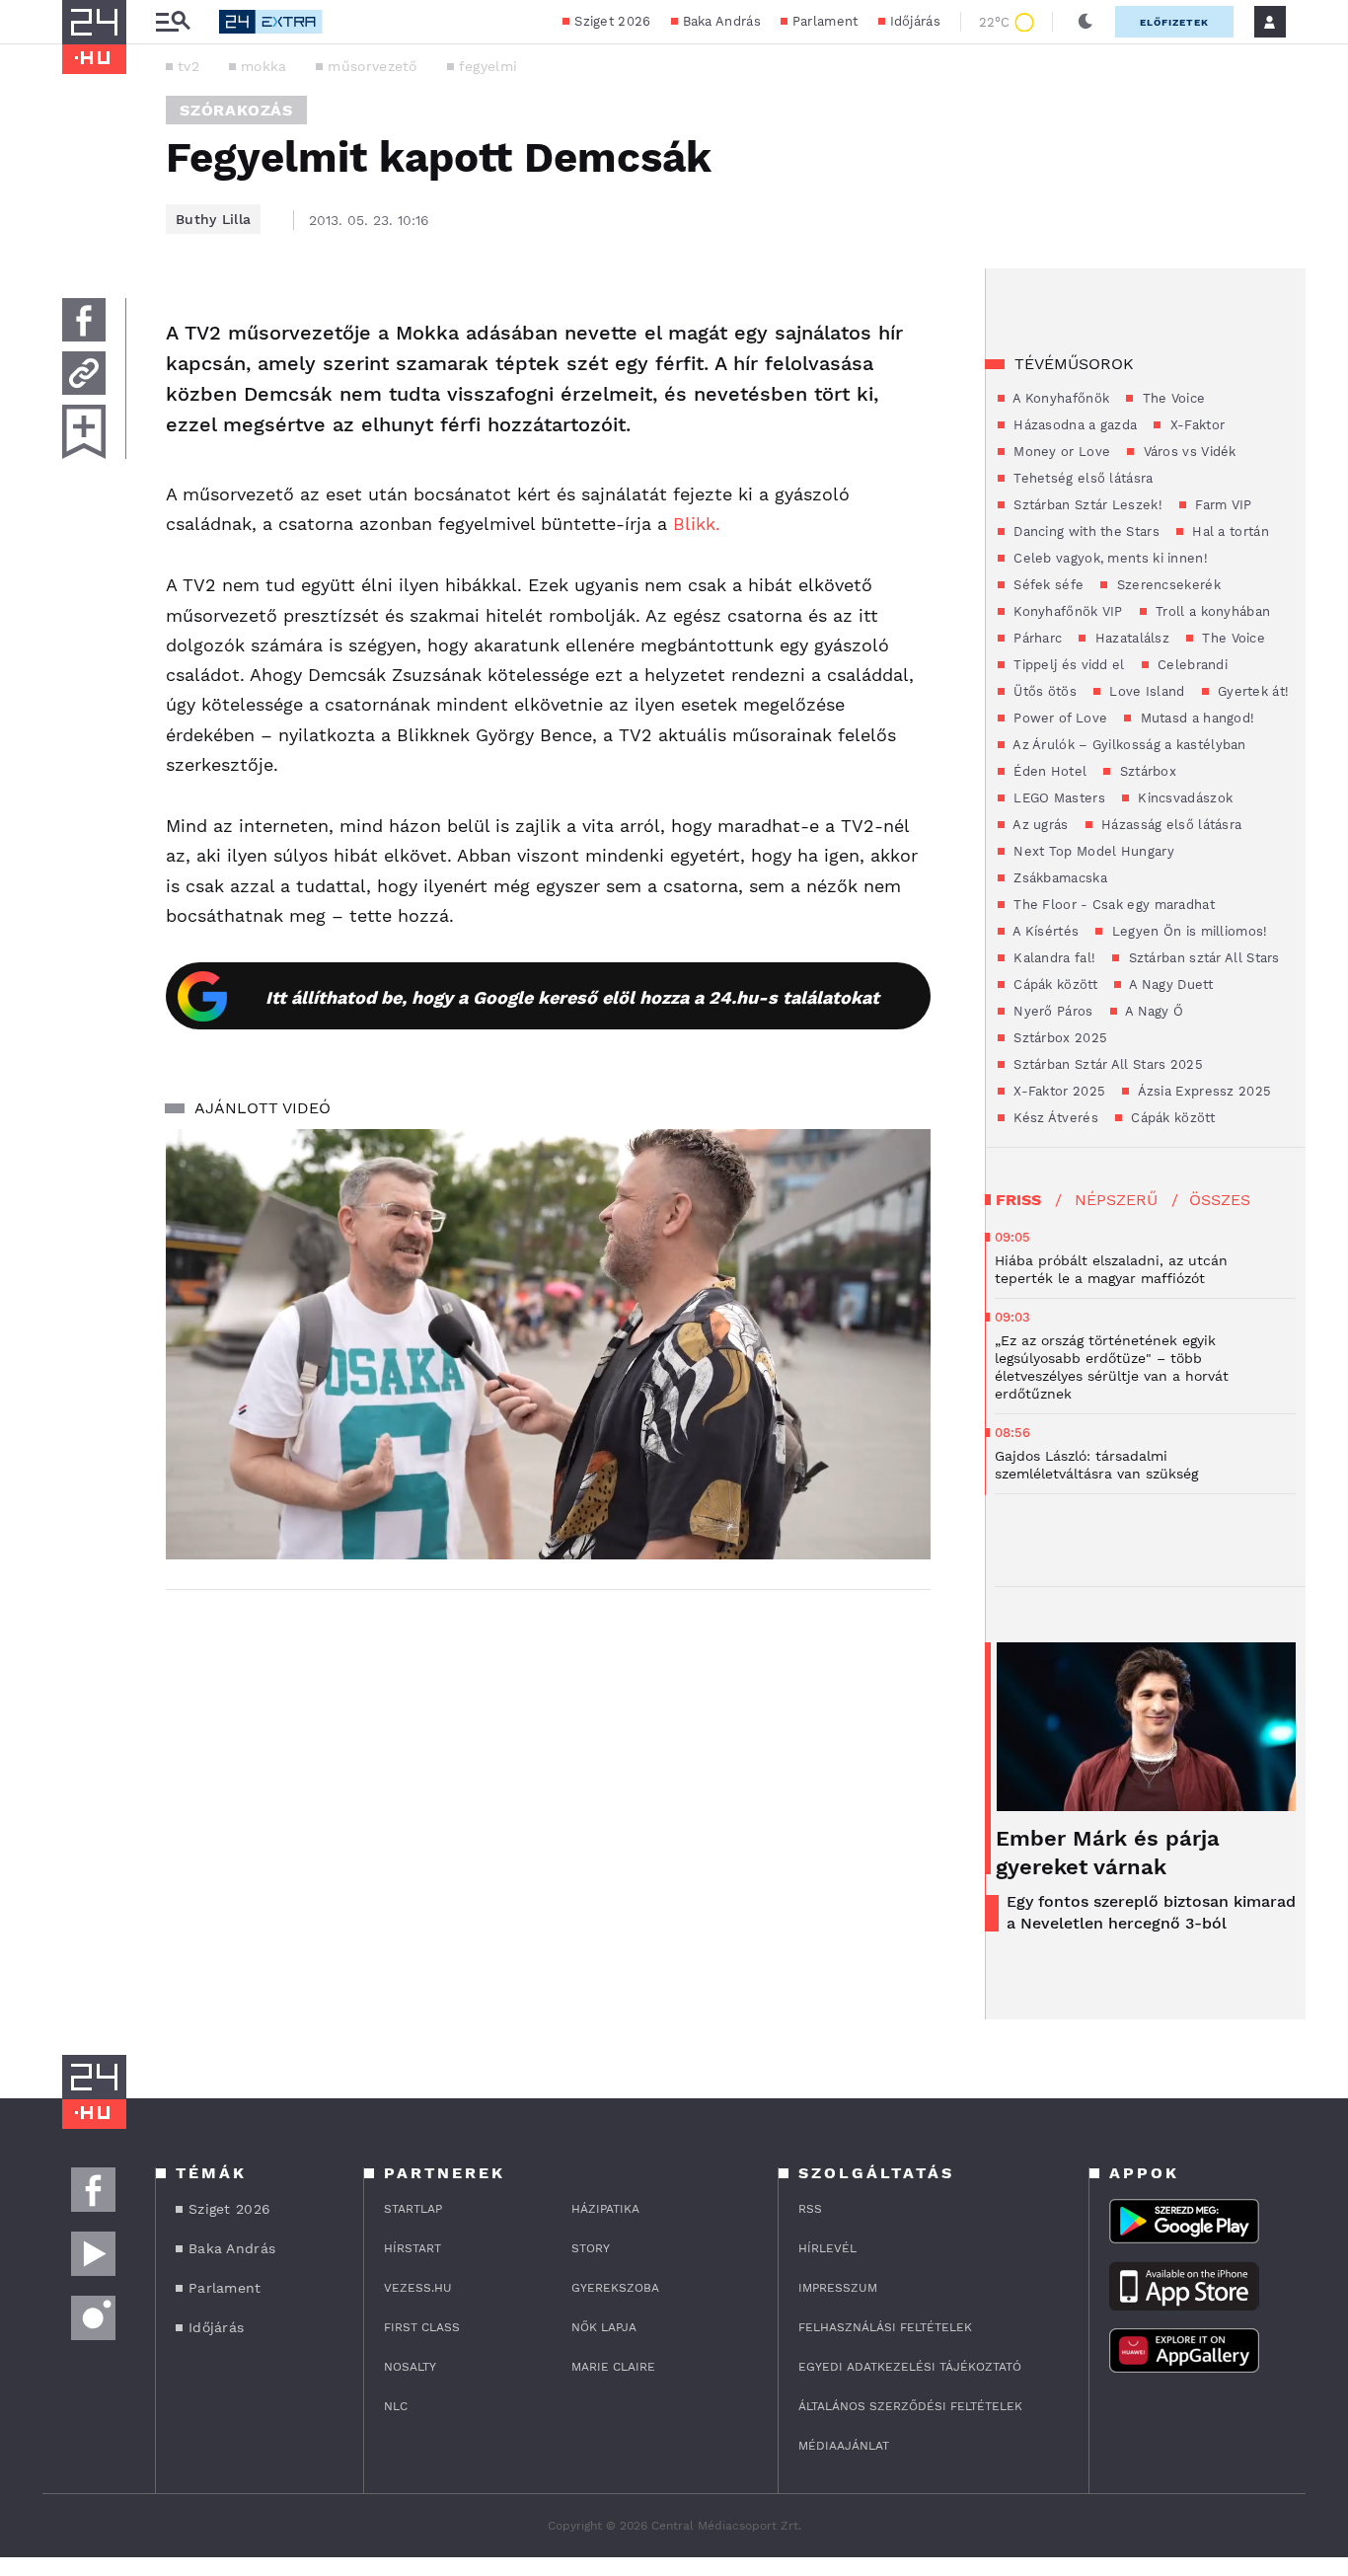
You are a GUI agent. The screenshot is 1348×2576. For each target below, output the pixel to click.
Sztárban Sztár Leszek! (1086, 505)
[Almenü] (173, 22)
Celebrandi (1191, 665)
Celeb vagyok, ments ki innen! (1109, 558)
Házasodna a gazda (1073, 425)
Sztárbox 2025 (1058, 1038)
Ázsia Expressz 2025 (1202, 1091)
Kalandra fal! (1052, 958)
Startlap (413, 2209)
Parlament (825, 21)
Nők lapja (604, 2327)
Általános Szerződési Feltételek (910, 2406)
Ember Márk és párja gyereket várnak (1108, 1853)
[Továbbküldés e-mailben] (84, 373)
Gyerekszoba (615, 2288)
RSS (810, 2209)
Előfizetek (1174, 22)
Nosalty (410, 2367)
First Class (422, 2327)
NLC (396, 2406)
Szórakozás (236, 110)
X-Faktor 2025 (1057, 1091)
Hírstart (412, 2248)
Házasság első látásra (1170, 825)
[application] (548, 1344)
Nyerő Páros (1051, 1011)
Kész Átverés (1054, 1118)
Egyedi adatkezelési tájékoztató (910, 2367)
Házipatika (605, 2209)
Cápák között (1053, 985)
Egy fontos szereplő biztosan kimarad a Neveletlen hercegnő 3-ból (1151, 1912)
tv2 (188, 66)
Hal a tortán (1229, 531)
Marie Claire (613, 2367)
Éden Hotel (1048, 771)
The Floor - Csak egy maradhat (1112, 905)
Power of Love (1058, 718)
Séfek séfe (1047, 585)
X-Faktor (1195, 425)
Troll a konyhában (1211, 611)
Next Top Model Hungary (1092, 851)
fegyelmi (488, 66)
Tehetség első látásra (1082, 478)
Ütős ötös (1043, 691)
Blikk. (694, 524)
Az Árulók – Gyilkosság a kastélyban (1128, 745)
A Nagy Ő (1153, 1011)
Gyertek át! (1252, 691)
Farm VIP (1222, 505)
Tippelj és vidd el (1067, 665)
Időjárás (915, 21)
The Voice (1171, 398)
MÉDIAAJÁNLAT (844, 2446)
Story (591, 2248)
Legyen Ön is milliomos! (1187, 931)
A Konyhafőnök (1059, 398)
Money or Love (1060, 452)
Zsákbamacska (1058, 878)
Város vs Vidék (1188, 452)
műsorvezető (372, 66)
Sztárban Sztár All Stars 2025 (1106, 1064)
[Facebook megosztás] (84, 320)
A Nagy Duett (1169, 985)
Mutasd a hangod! (1195, 718)
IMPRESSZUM (838, 2288)
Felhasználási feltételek (885, 2327)
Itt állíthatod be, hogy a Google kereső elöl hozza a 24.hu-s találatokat (572, 997)
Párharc (1036, 638)
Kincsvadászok (1183, 798)
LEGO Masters (1057, 798)
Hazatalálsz (1130, 638)
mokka (264, 66)
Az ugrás (1039, 825)
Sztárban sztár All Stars (1202, 958)
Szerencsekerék (1166, 585)
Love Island (1145, 691)
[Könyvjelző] (84, 432)
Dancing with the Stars (1085, 531)
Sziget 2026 (612, 21)
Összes (1220, 1200)
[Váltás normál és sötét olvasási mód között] (1086, 22)
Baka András (722, 21)
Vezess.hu (418, 2288)
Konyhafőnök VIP (1066, 611)
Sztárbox (1146, 771)
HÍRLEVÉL (827, 2248)
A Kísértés (1044, 931)
